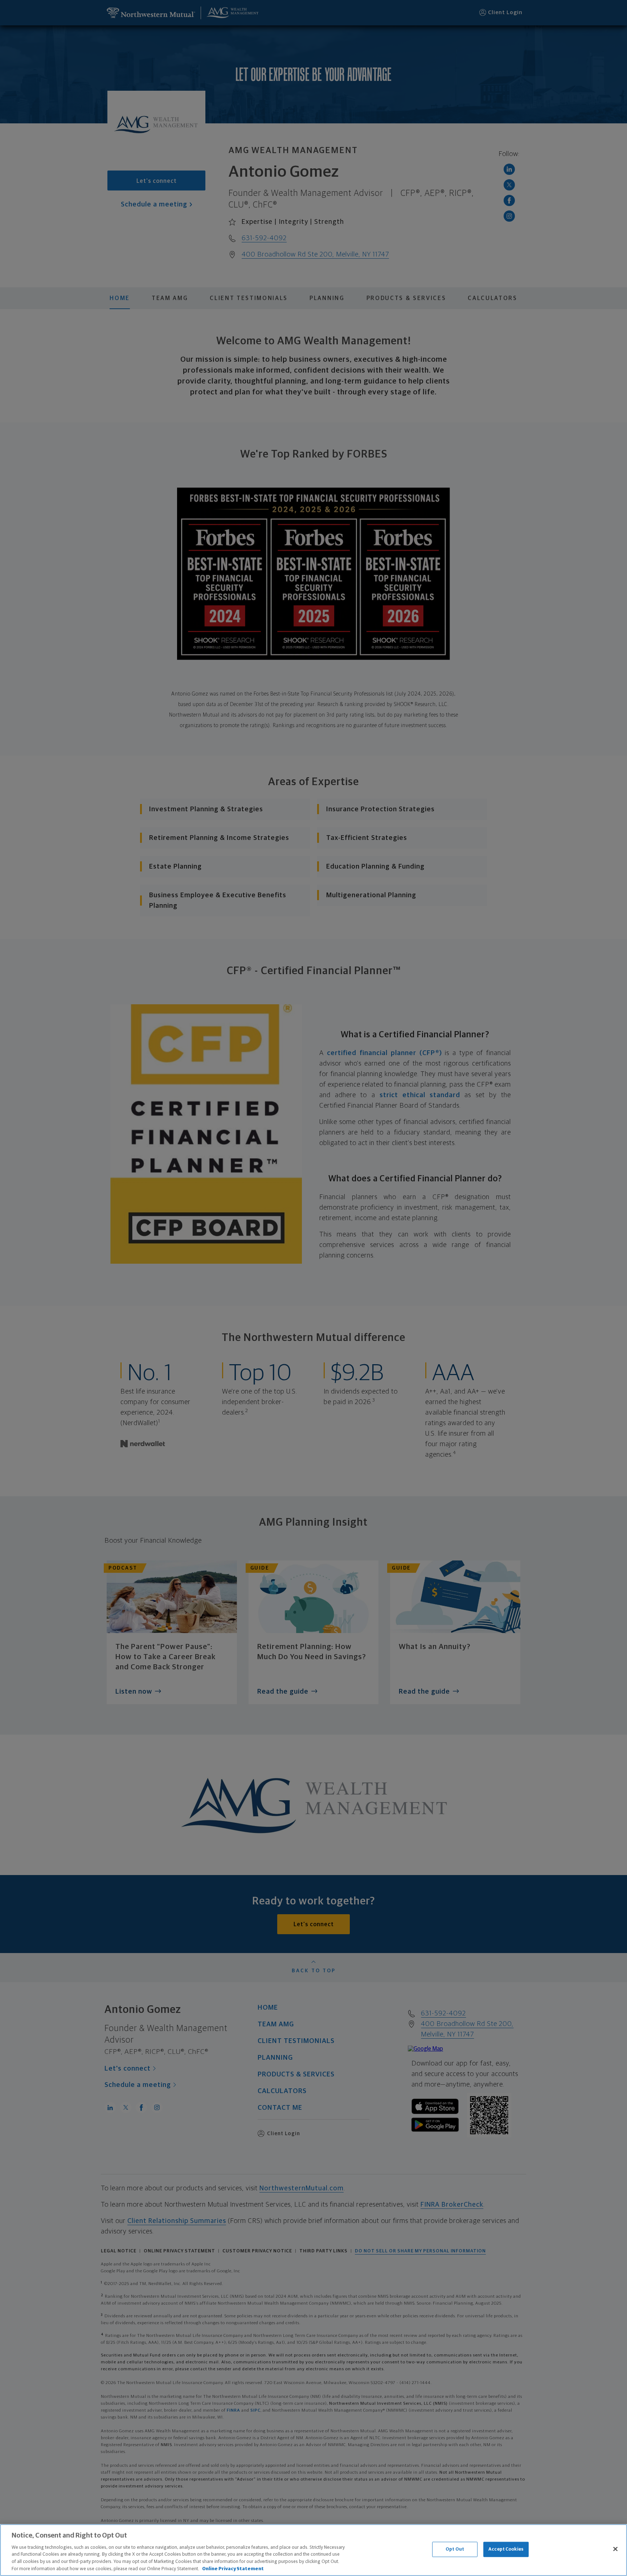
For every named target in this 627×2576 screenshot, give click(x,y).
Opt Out (455, 2549)
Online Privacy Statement (233, 2569)
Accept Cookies (506, 2549)
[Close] (615, 2549)
